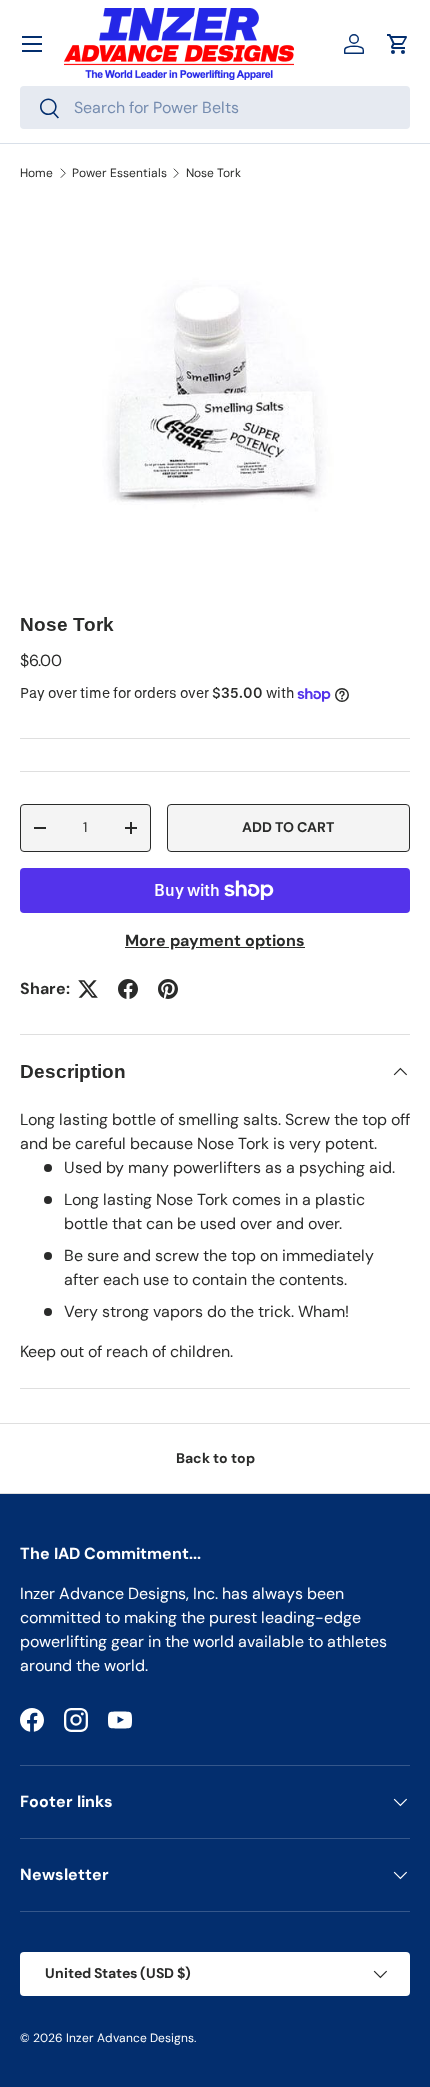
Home (36, 173)
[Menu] (32, 44)
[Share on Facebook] (128, 989)
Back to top (215, 1458)
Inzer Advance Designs (130, 2038)
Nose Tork (213, 173)
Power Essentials (119, 173)
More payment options (215, 940)
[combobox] (215, 107)
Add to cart (288, 827)
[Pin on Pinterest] (168, 989)
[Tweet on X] (88, 989)
